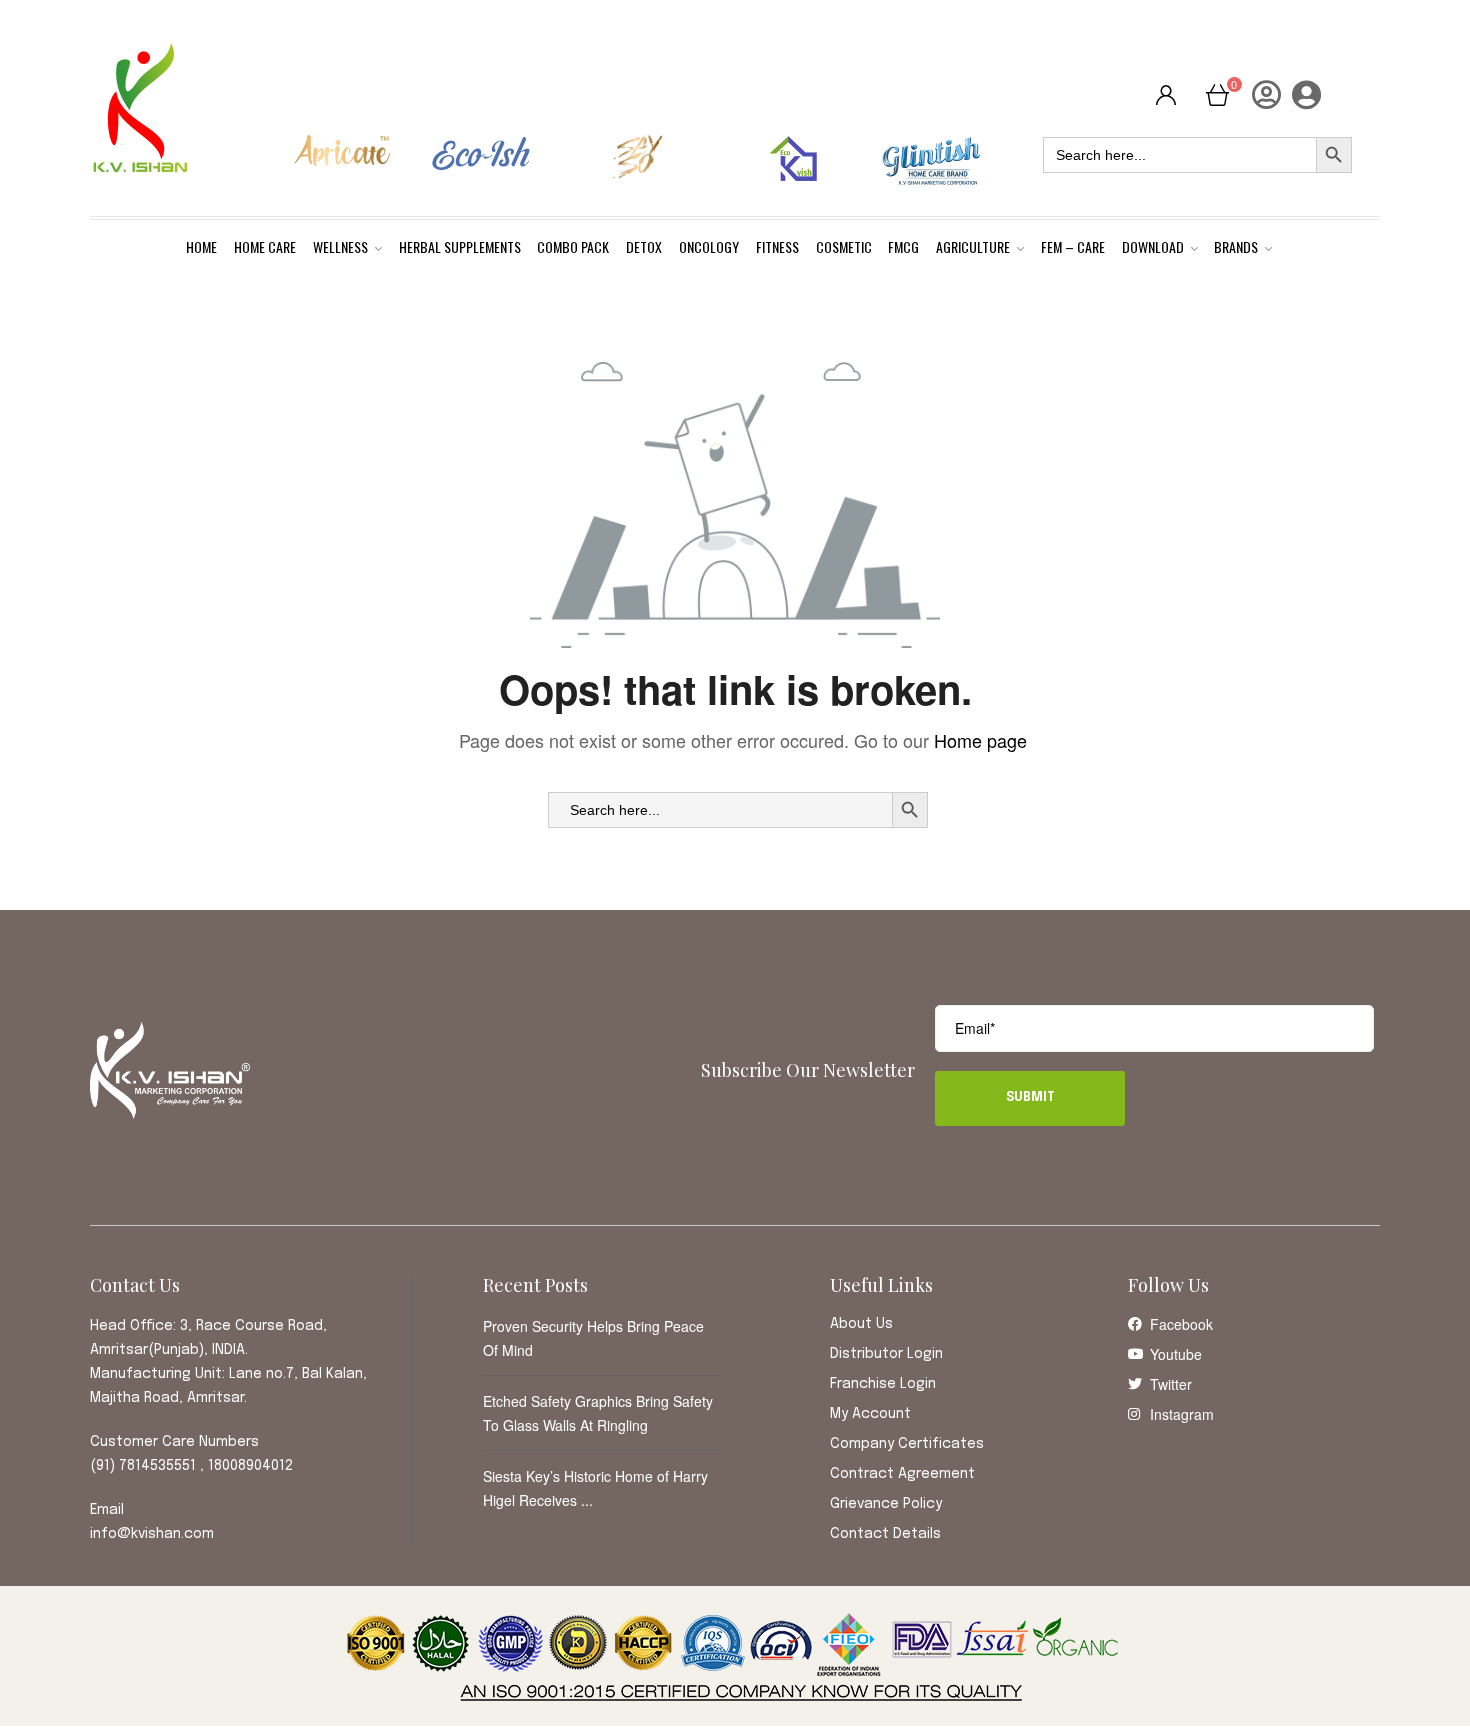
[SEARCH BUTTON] (910, 810)
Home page (980, 740)
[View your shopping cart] (1217, 93)
